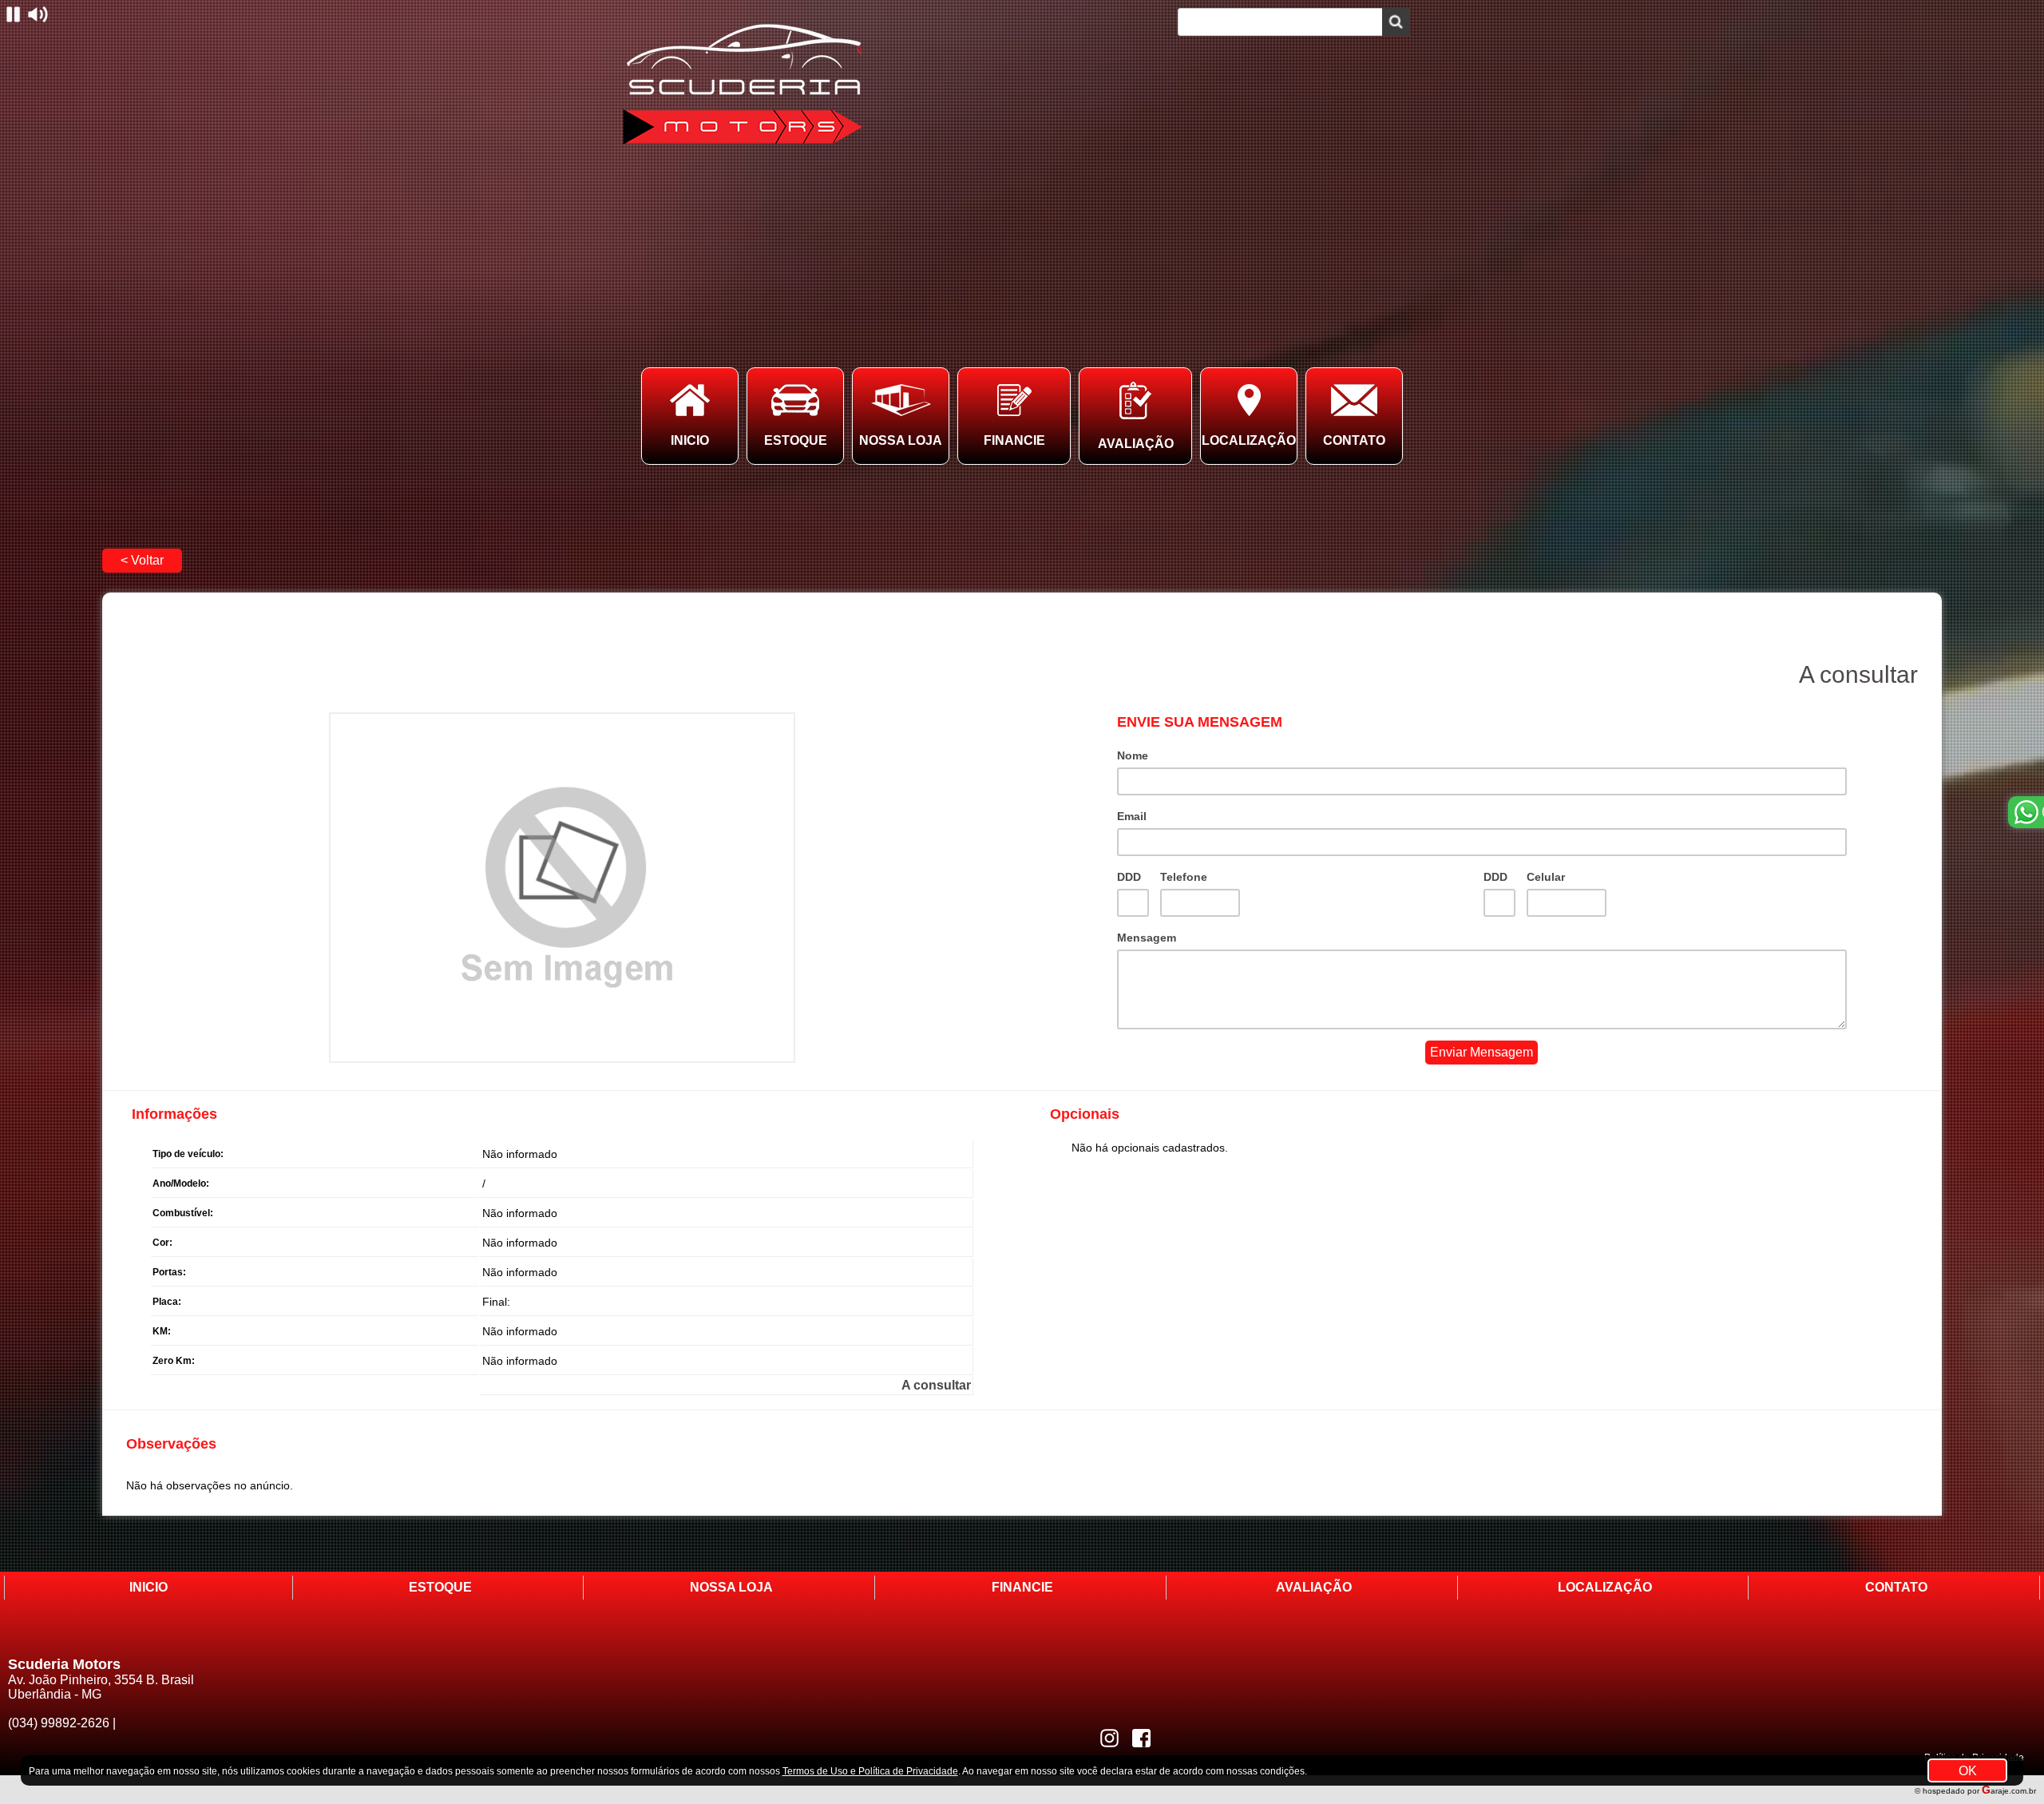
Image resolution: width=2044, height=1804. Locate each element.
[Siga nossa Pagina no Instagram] (1109, 1738)
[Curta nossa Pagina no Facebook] (1141, 1738)
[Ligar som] (38, 14)
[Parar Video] (13, 14)
